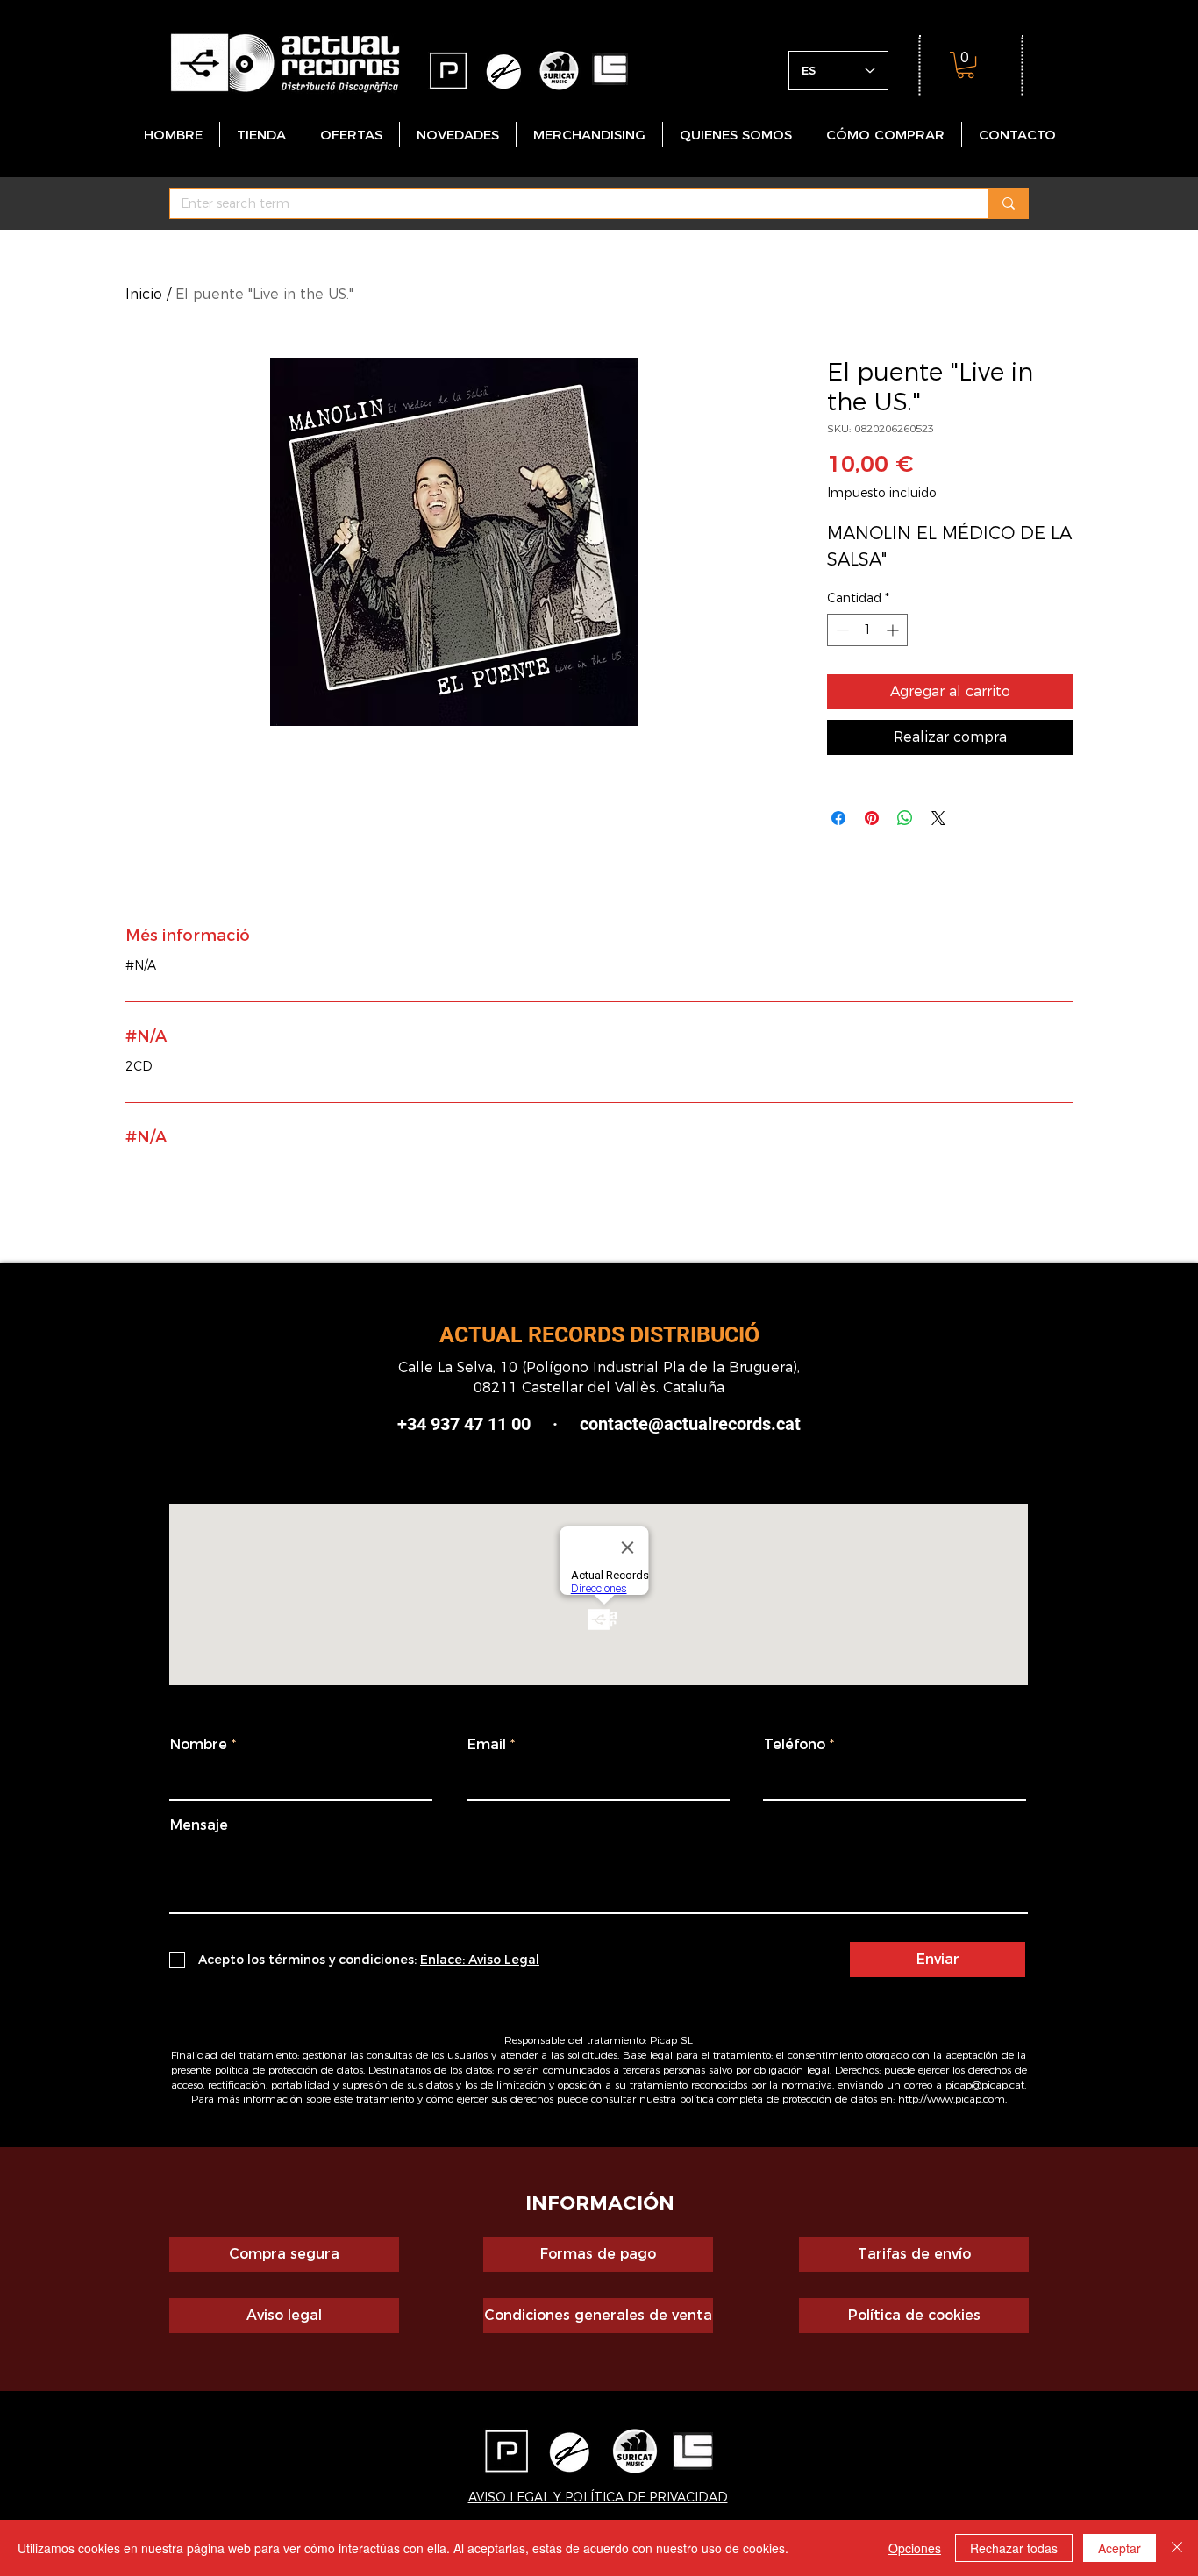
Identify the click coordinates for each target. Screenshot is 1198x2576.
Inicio (144, 294)
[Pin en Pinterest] (872, 818)
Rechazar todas (1014, 2548)
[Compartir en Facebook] (838, 818)
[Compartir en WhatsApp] (905, 818)
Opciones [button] (915, 2548)
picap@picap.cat (985, 2085)
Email (487, 1745)
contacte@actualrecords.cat (690, 1424)
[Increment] (894, 630)
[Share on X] (938, 818)
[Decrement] (841, 630)
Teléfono (795, 1745)
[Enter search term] (1008, 203)
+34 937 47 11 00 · (478, 1424)
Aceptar (1120, 2548)
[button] (966, 65)
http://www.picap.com (952, 2099)
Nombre (199, 1745)
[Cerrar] (1177, 2548)
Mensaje (199, 1825)
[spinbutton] (867, 630)
